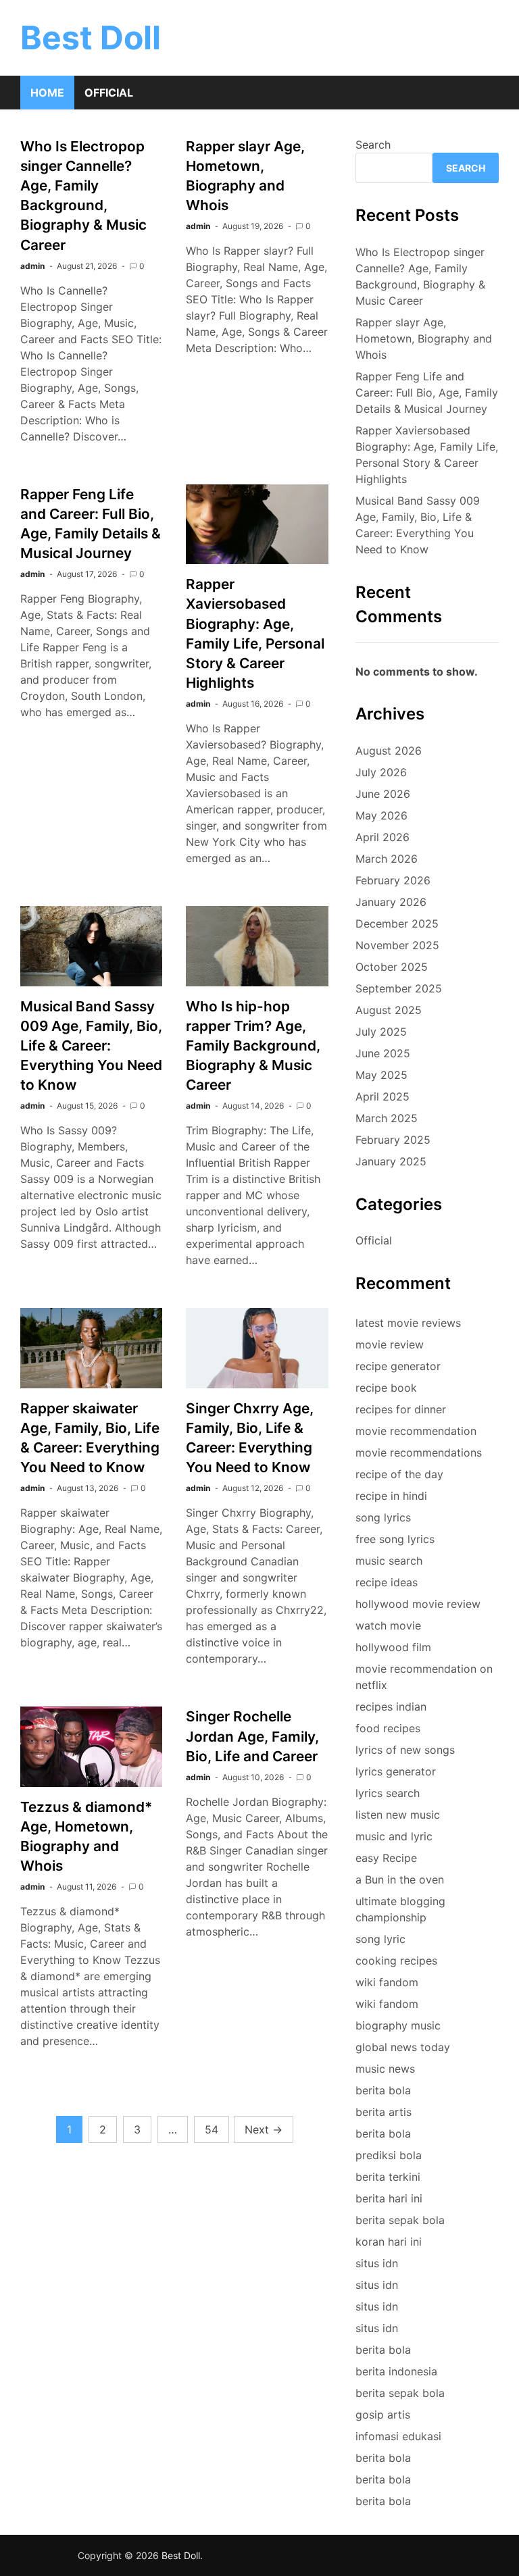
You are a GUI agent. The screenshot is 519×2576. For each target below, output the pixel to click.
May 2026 (381, 815)
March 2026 (387, 859)
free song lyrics (395, 1539)
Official (109, 93)
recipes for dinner (401, 1409)
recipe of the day (399, 1474)
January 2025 (391, 1161)
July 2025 (381, 1032)
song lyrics (383, 1517)
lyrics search (388, 1793)
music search (389, 1561)
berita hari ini (389, 2198)
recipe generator (398, 1366)
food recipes (388, 1728)
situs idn (377, 2263)
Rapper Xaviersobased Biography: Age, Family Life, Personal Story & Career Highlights (427, 455)
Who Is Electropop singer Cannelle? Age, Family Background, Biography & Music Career (420, 276)
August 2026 (389, 751)
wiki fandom (387, 1982)
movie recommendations (419, 1453)
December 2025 (397, 924)
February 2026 (393, 880)
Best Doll (91, 37)
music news (385, 2069)
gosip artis (383, 2415)
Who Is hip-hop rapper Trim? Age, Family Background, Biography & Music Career (253, 1045)
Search (373, 145)
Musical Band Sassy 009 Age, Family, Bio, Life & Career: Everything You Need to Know (91, 1045)
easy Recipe (386, 1858)
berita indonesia (396, 2371)
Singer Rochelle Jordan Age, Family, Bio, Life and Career (252, 1736)
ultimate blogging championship (400, 1909)
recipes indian (391, 1707)
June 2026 (383, 794)
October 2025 (392, 967)
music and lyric (394, 1836)
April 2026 (382, 837)
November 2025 (397, 945)
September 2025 (399, 988)
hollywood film (393, 1647)
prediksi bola (389, 2155)
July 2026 (381, 772)
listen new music (398, 1815)
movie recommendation (416, 1431)
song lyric (380, 1939)
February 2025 (393, 1140)
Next (264, 2129)
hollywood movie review (418, 1604)
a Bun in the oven (400, 1879)
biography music (398, 2025)
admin (32, 266)
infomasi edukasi (398, 2436)
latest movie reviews (408, 1323)
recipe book (386, 1388)
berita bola (383, 2090)
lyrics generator (396, 1771)
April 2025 (382, 1096)
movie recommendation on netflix (424, 1677)
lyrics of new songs (405, 1750)
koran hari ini (389, 2242)
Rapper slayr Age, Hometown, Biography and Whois (424, 338)
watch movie (388, 1625)
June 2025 (383, 1053)
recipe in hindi (391, 1496)
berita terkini (388, 2177)
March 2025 (387, 1118)
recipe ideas (387, 1582)
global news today (403, 2047)
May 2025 (381, 1075)
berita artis (384, 2112)
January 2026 (391, 902)
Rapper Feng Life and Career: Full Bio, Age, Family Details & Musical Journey (427, 393)
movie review (390, 1344)
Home (47, 93)
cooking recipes (396, 1961)
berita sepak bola (400, 2220)
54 (212, 2129)
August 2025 (389, 1010)
